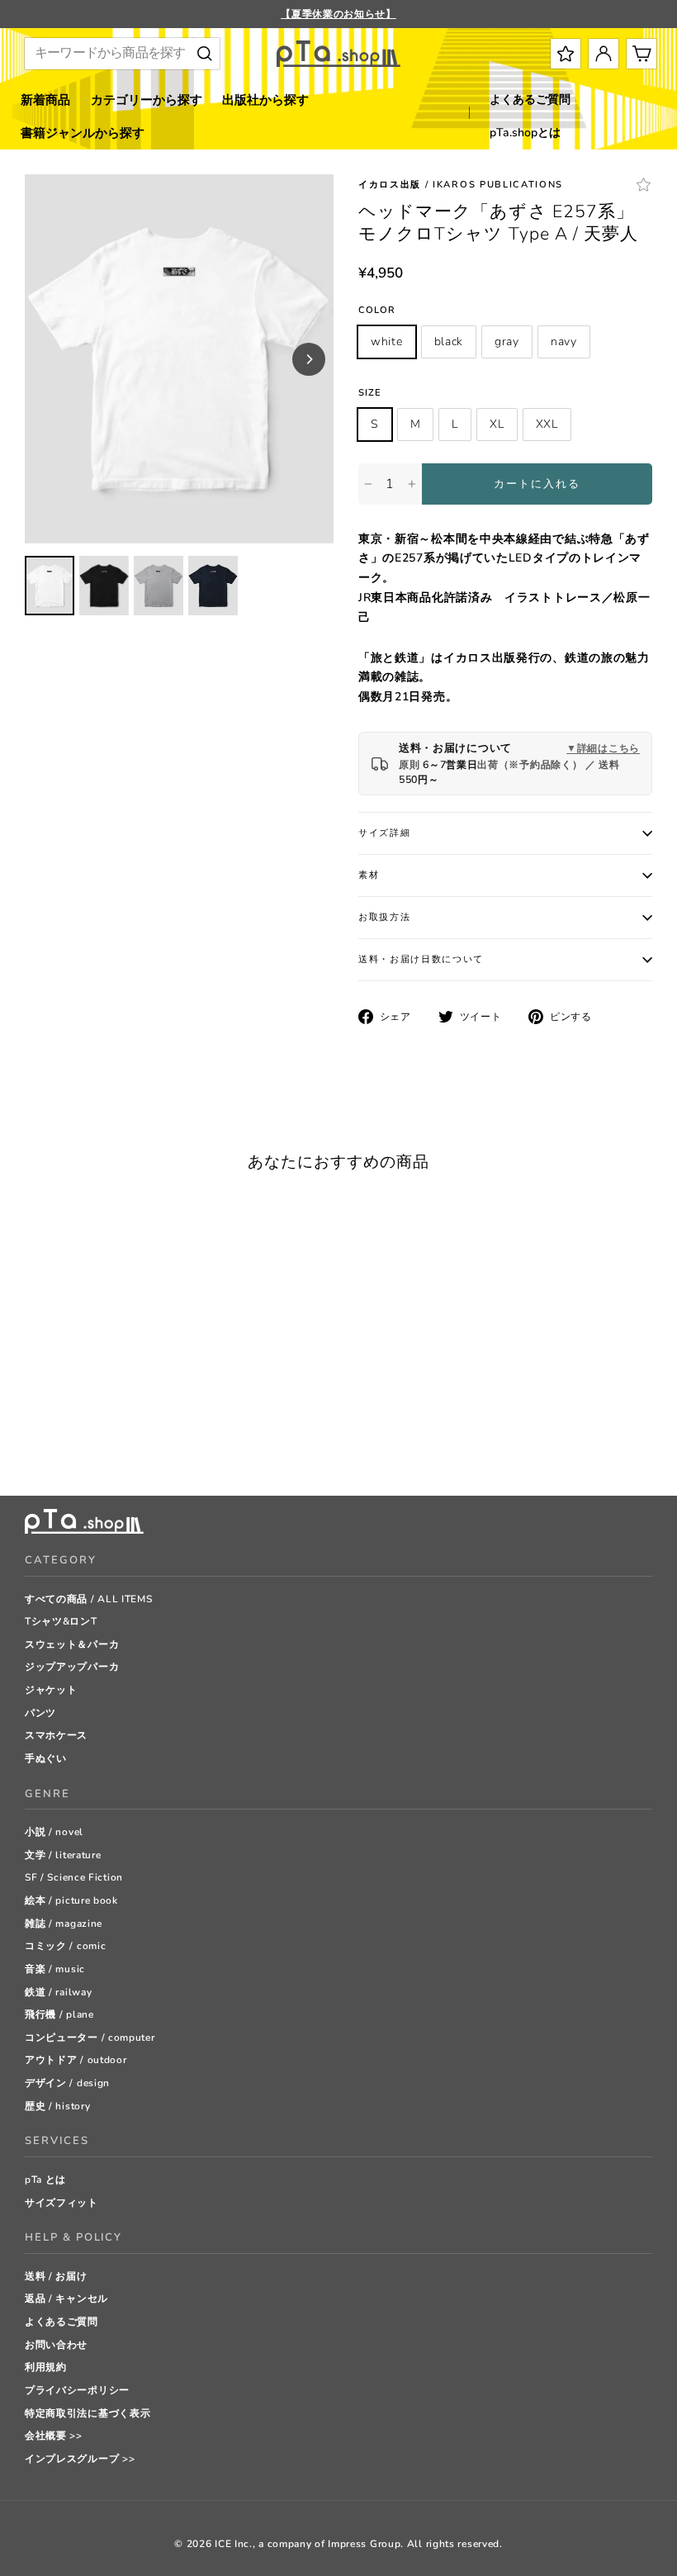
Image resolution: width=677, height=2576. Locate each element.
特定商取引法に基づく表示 (88, 2413)
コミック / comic (65, 1946)
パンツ (40, 1713)
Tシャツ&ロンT (61, 1621)
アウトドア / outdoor (76, 2060)
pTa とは (45, 2180)
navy (564, 342)
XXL (547, 424)
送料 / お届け (56, 2276)
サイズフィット (62, 2203)
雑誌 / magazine (64, 1924)
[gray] (74, 1442)
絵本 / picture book (71, 1900)
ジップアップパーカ (72, 1667)
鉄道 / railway (58, 1992)
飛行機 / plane (59, 2014)
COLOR (377, 310)
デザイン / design (67, 2083)
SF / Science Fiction (74, 1877)
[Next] (309, 359)
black (449, 342)
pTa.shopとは (525, 133)
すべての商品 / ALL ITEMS (89, 1599)
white (387, 342)
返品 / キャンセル (66, 2298)
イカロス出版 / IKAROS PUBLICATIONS (461, 185)
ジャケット (51, 1690)
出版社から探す (265, 100)
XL (497, 424)
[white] (33, 1442)
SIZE (370, 393)
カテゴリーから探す (147, 100)
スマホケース (56, 1735)
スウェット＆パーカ (72, 1644)
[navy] (95, 1442)
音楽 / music (55, 1969)
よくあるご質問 (530, 100)
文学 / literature (63, 1855)
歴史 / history (57, 2106)
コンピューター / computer (90, 2038)
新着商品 (45, 100)
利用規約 (46, 2367)
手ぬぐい (46, 1758)
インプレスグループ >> (80, 2459)
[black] (53, 1442)
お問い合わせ (56, 2345)
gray (507, 342)
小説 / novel (54, 1832)
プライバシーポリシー (77, 2390)
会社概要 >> (54, 2436)
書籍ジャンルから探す (83, 133)
